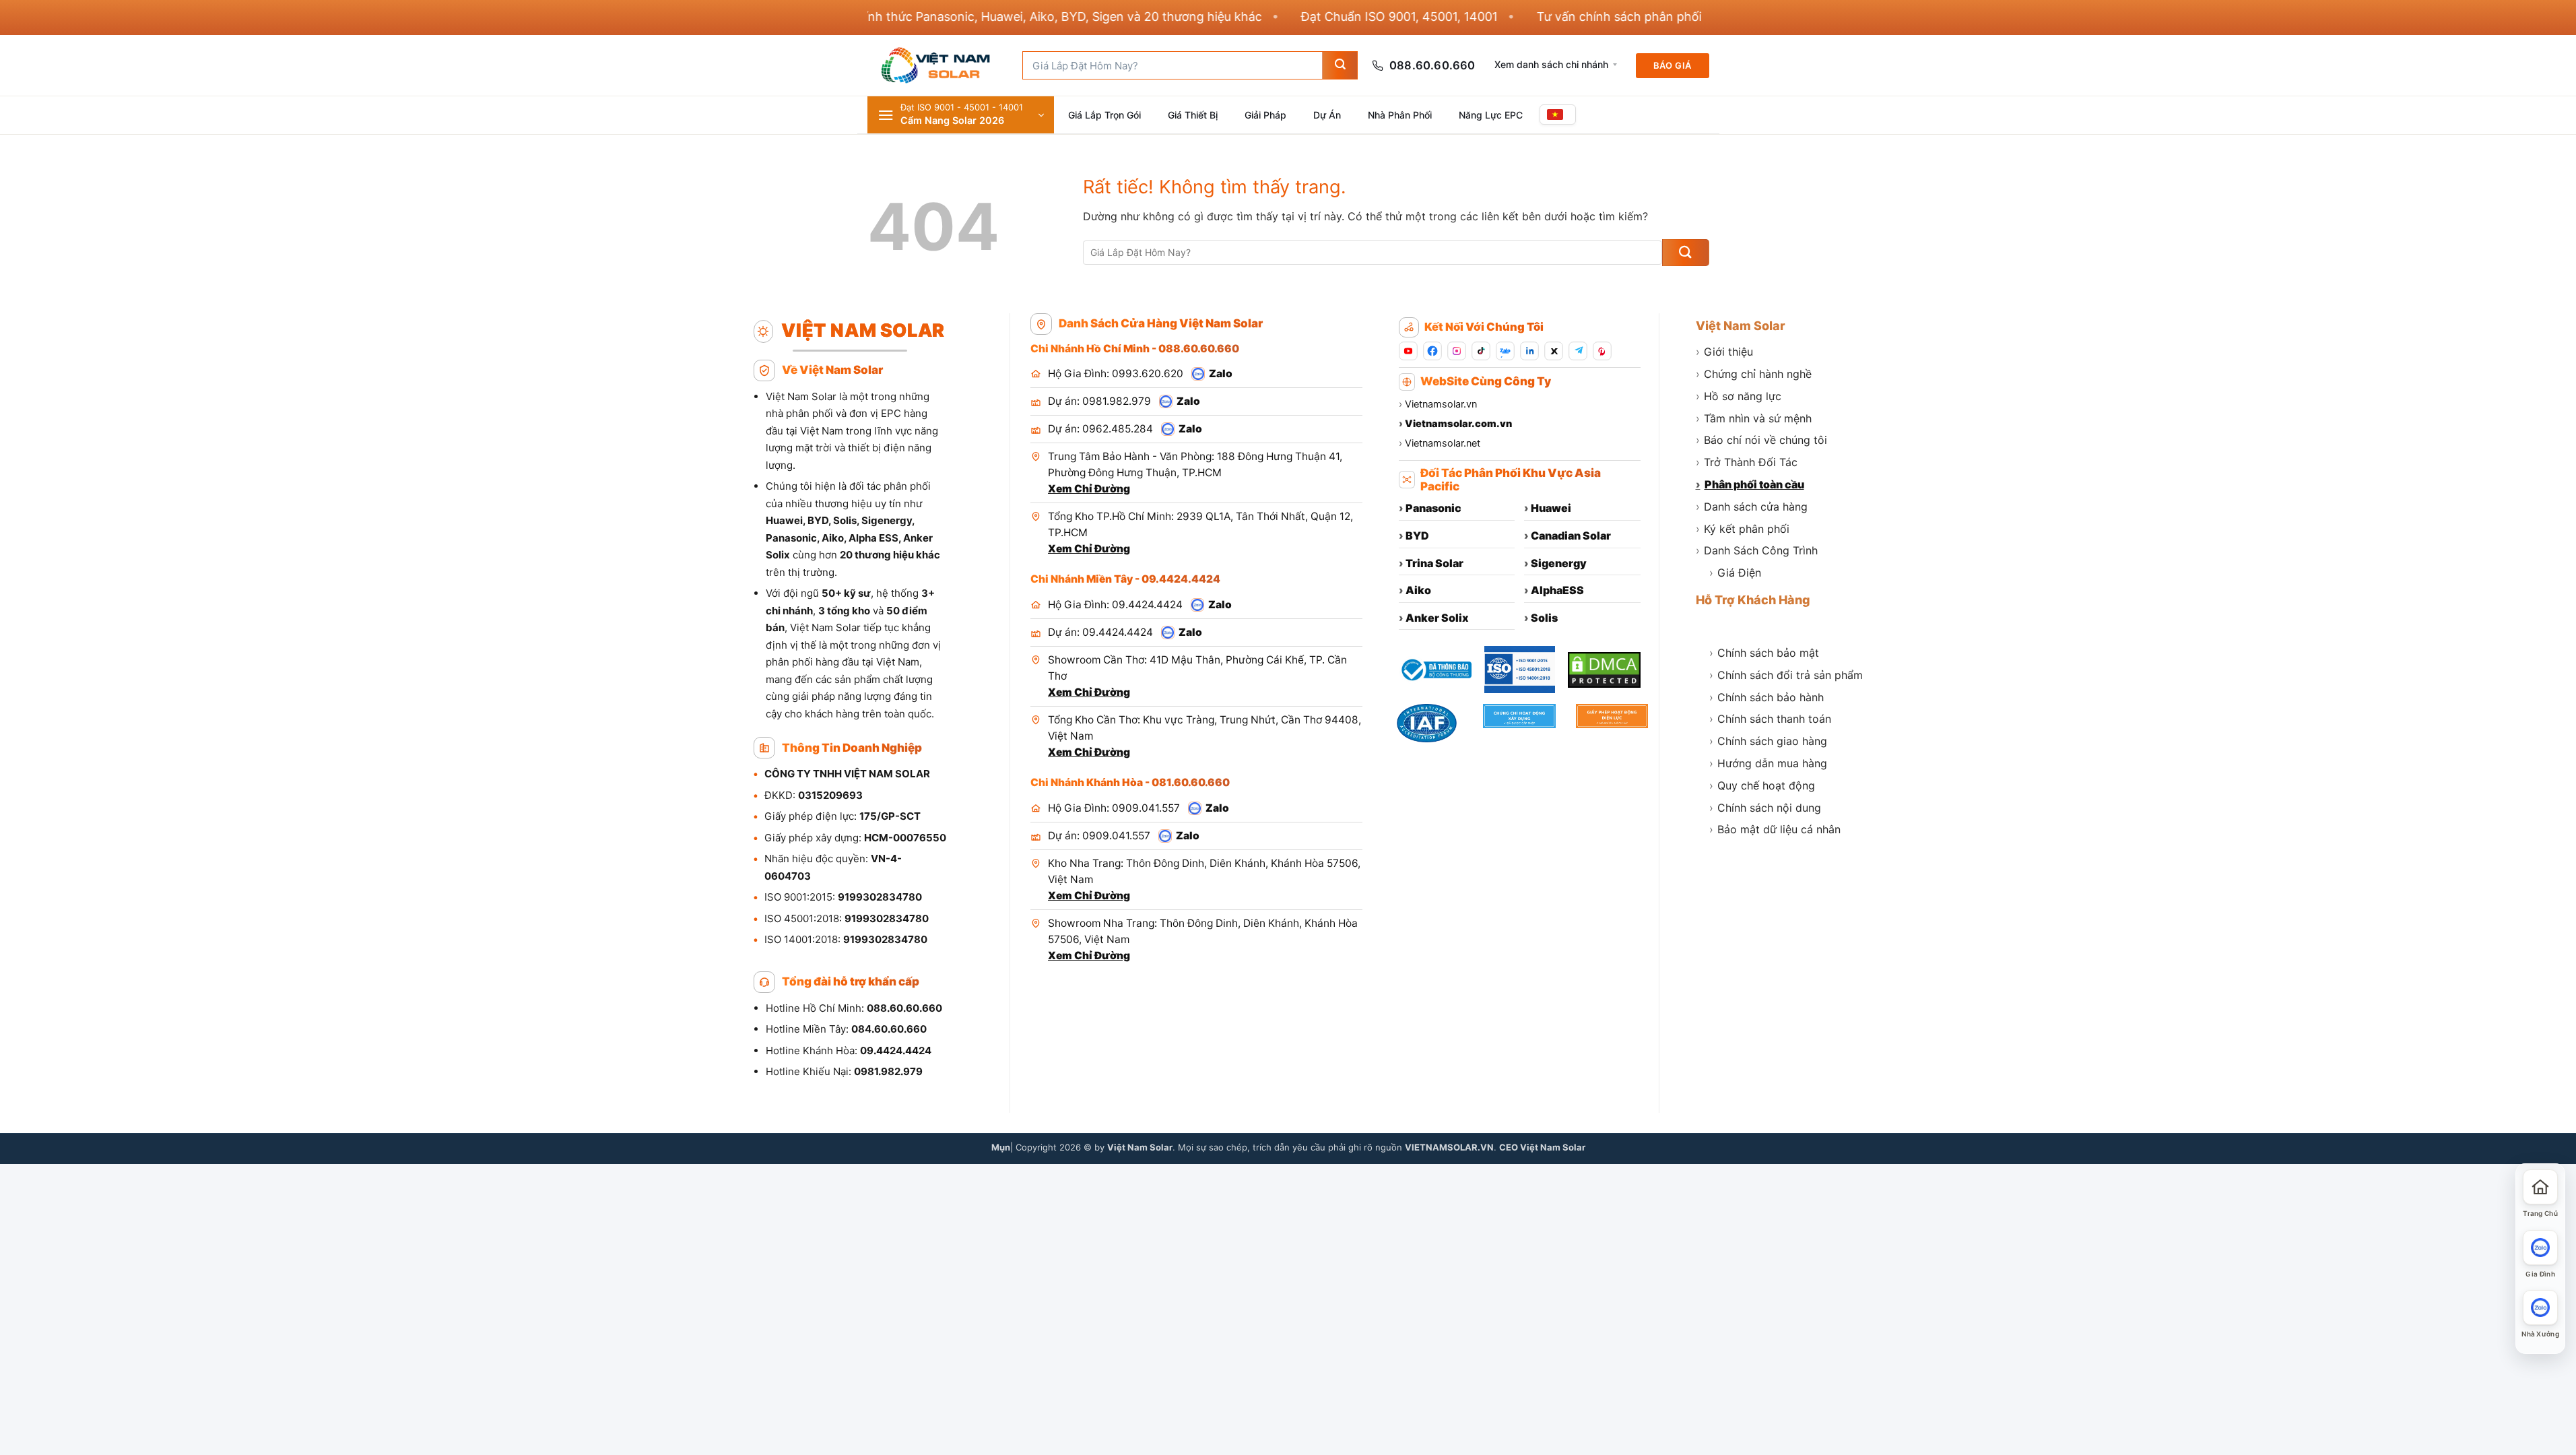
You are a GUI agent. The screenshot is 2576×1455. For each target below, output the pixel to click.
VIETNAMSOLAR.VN (1449, 1147)
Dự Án (1327, 115)
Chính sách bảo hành (1766, 697)
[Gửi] (1340, 65)
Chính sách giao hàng (1768, 741)
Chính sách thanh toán (1770, 719)
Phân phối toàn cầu (1750, 484)
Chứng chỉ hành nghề (1754, 374)
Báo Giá (1673, 65)
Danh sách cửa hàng (1752, 507)
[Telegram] (1578, 351)
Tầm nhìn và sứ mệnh (1754, 418)
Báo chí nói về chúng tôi (1761, 440)
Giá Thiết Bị (1193, 115)
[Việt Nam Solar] (935, 65)
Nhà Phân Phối (1400, 115)
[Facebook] (1432, 351)
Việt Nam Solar (1741, 326)
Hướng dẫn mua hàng (1768, 763)
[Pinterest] (1602, 351)
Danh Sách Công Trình (1757, 550)
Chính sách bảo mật (1764, 653)
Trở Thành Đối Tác (1747, 462)
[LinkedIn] (1529, 351)
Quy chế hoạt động (1762, 785)
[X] (1554, 351)
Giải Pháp (1265, 115)
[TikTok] (1481, 351)
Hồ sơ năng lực (1739, 396)
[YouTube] (1408, 351)
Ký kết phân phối (1743, 529)
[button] (961, 115)
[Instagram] (1457, 351)
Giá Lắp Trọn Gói (1104, 115)
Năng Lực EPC (1491, 115)
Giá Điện (1735, 573)
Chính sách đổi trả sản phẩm (1786, 675)
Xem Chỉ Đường (1089, 489)
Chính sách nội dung (1765, 808)
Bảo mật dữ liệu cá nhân (1775, 829)
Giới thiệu (1724, 352)
